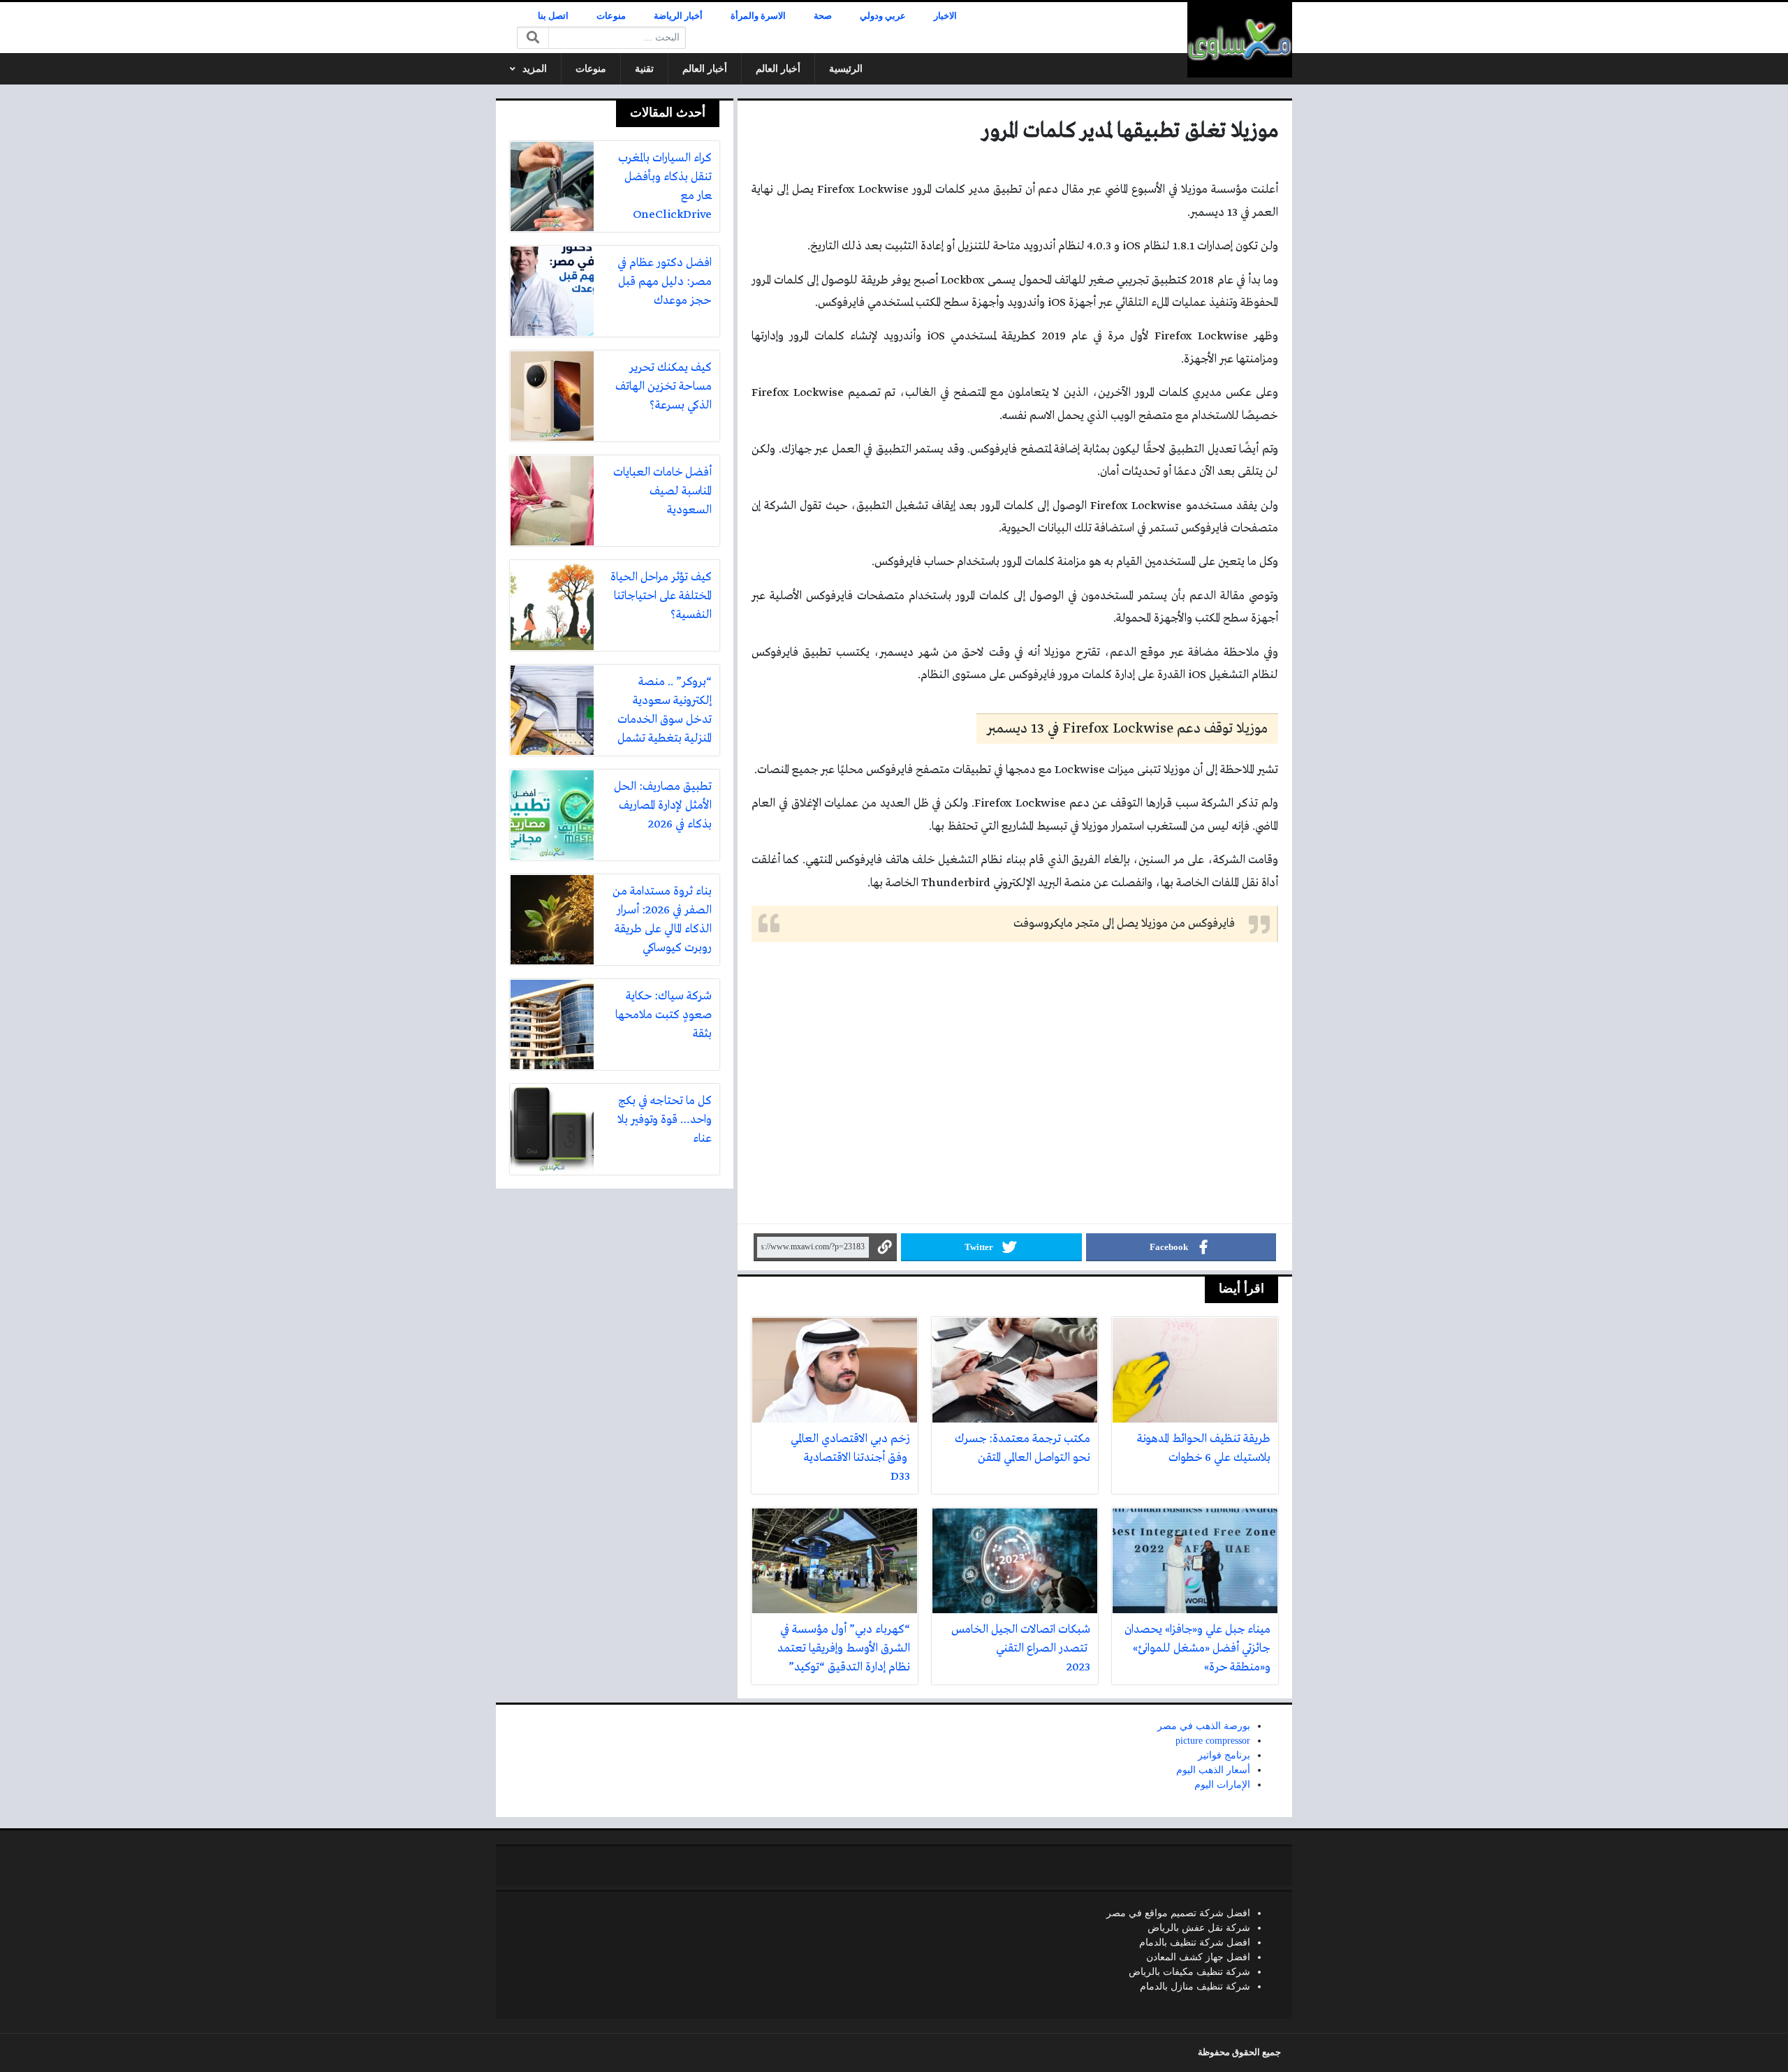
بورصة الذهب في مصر (1204, 1726)
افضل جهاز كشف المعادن (1198, 1957)
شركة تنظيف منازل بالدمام (1195, 1986)
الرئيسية (846, 69)
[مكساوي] (1240, 40)
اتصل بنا (553, 16)
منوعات (611, 16)
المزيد (535, 69)
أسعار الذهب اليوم (1213, 1770)
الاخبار (945, 16)
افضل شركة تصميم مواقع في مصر (1178, 1913)
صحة (823, 16)
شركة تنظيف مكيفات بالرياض (1189, 1972)
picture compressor (1213, 1741)
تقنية (644, 69)
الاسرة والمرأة (758, 16)
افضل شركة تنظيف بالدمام (1195, 1942)
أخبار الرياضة (678, 16)
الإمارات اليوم (1222, 1785)
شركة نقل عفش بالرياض (1199, 1928)
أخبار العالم (778, 69)
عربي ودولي (883, 16)
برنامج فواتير (1224, 1755)
